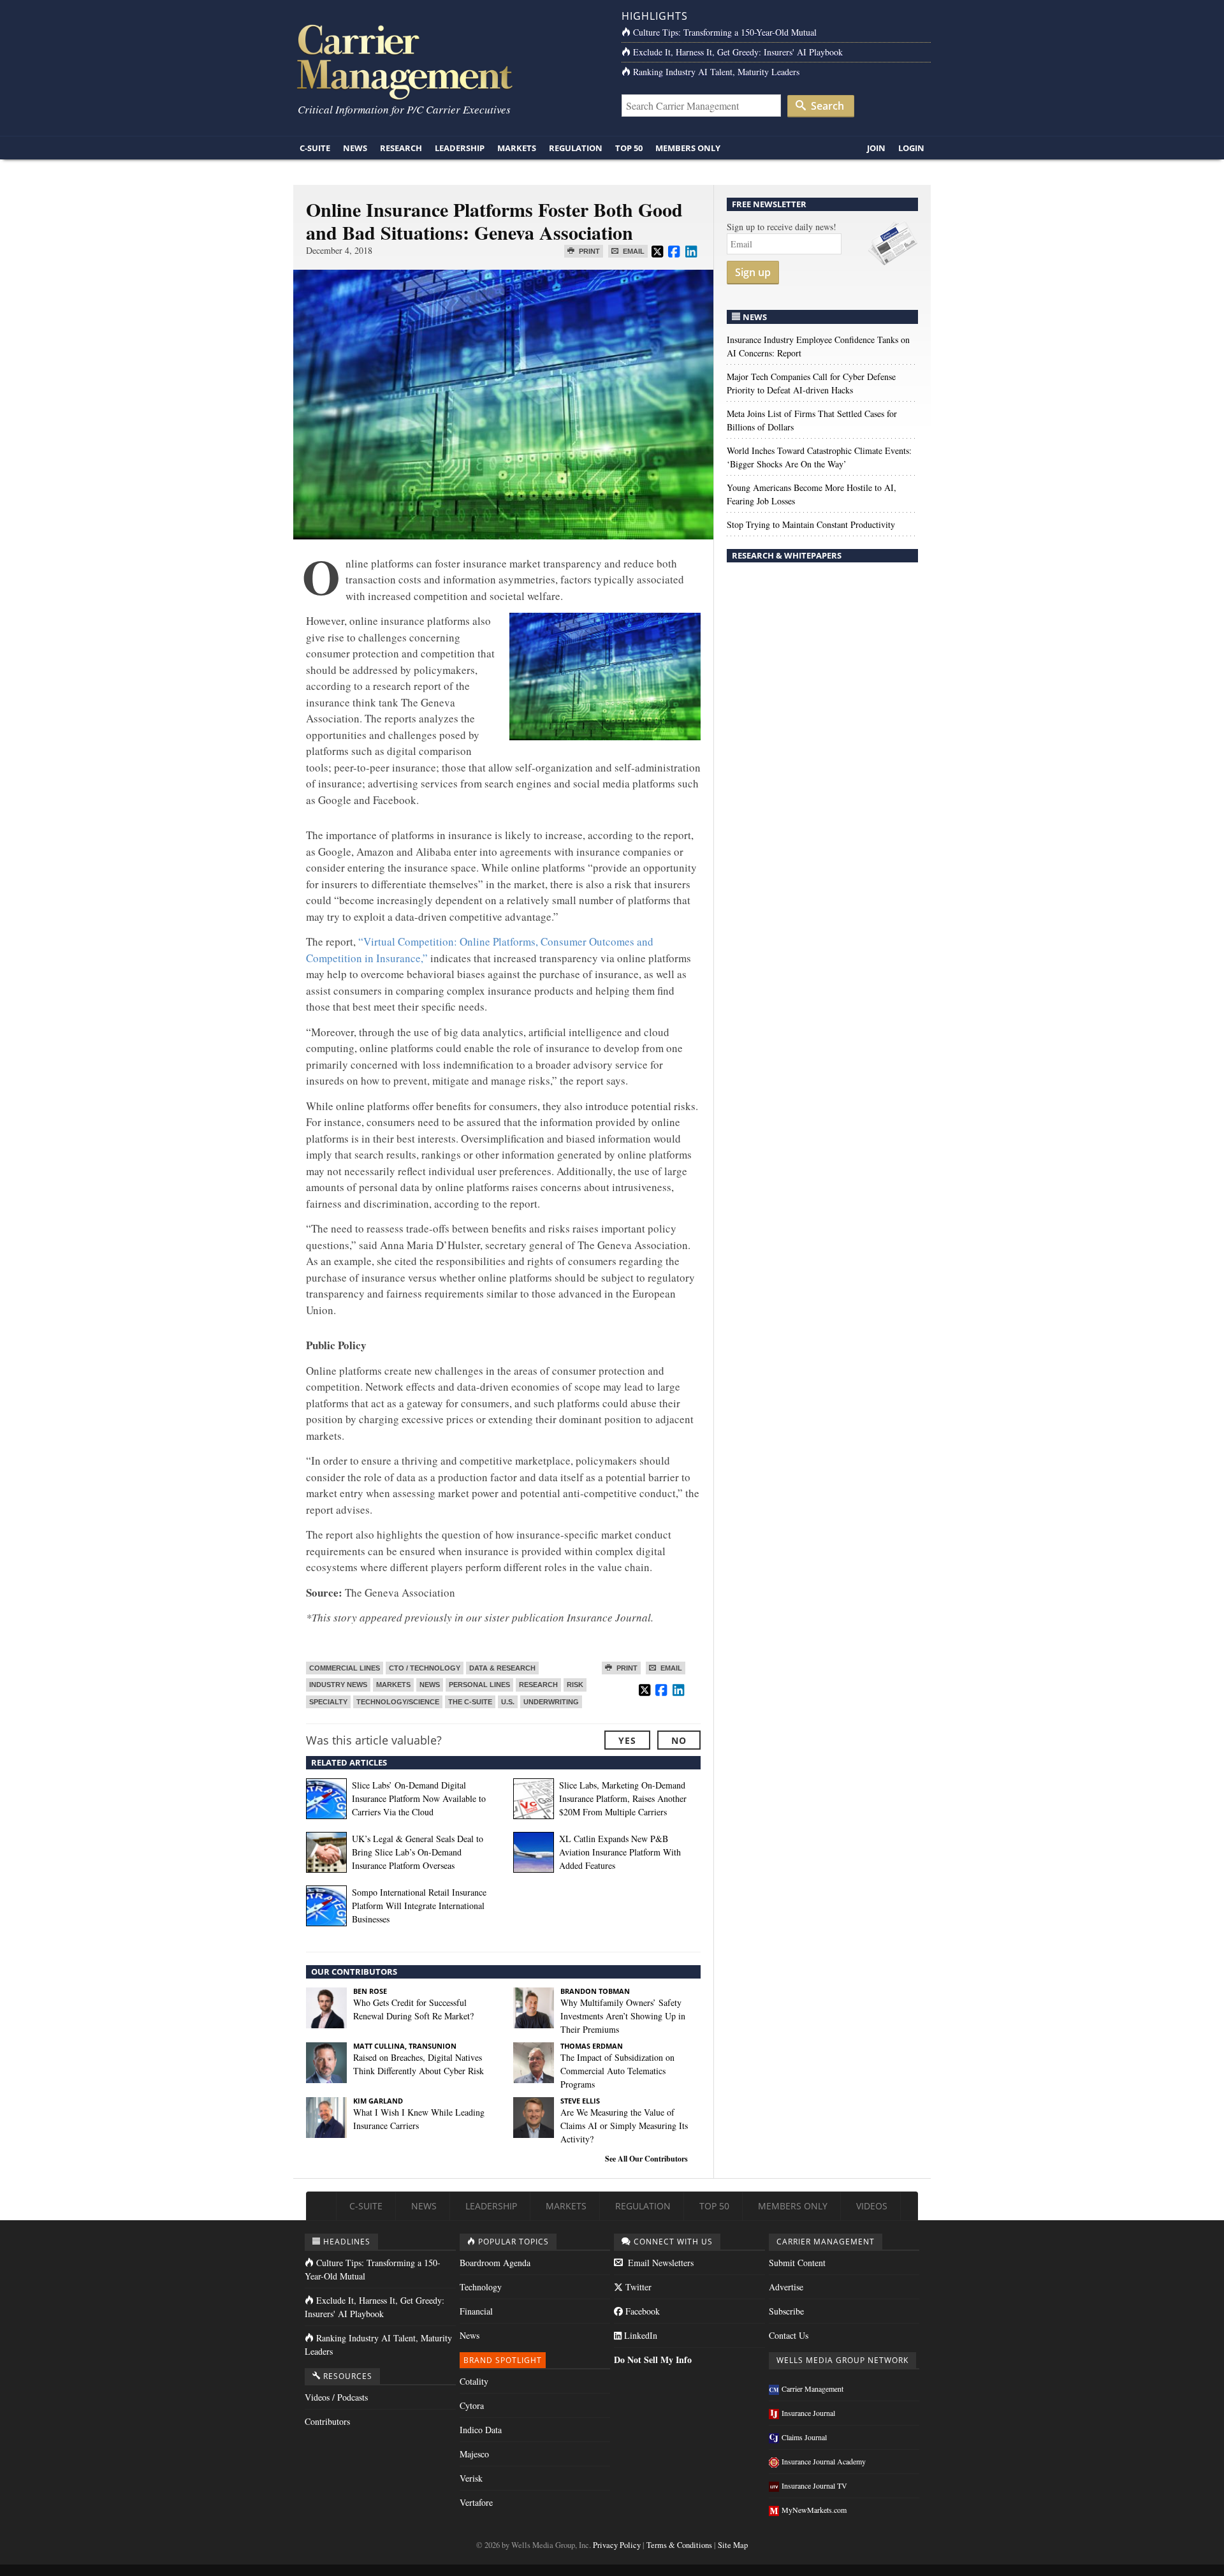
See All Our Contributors (646, 2159)
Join (876, 148)
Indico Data (481, 2430)
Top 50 (629, 148)
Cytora (472, 2405)
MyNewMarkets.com (814, 2510)
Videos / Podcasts (336, 2397)
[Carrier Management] (448, 61)
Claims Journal (804, 2437)
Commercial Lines (345, 1668)
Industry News (338, 1685)
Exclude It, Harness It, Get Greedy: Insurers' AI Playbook (738, 52)
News (355, 148)
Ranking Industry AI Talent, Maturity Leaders (716, 72)
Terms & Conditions (679, 2545)
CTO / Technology (425, 1668)
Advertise (786, 2287)
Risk (575, 1685)
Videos (872, 2206)
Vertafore (476, 2502)
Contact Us (789, 2335)
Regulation (576, 148)
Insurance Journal (808, 2413)
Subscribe (786, 2311)
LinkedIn (639, 2335)
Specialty (328, 1702)
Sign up (753, 272)
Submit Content (797, 2263)
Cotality (474, 2381)
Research (401, 148)
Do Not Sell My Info (653, 2360)
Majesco (474, 2454)
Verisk (471, 2478)
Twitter (637, 2287)
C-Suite (315, 148)
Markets (517, 148)
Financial (476, 2311)
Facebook (641, 2311)
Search (826, 106)
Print (588, 251)
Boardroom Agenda (495, 2263)
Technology (481, 2287)
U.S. (508, 1702)
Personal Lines (479, 1685)
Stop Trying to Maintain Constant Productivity (811, 524)
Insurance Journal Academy (824, 2461)
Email (633, 251)
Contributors (327, 2421)
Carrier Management (812, 2389)
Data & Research (502, 1668)
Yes (627, 1740)
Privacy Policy (617, 2545)
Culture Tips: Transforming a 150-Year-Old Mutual (725, 32)
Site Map (733, 2545)
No (679, 1740)
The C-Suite (470, 1702)
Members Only (688, 148)
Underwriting (551, 1702)
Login (911, 148)
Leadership (460, 148)
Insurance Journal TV (814, 2485)
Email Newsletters (659, 2263)
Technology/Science (398, 1702)
